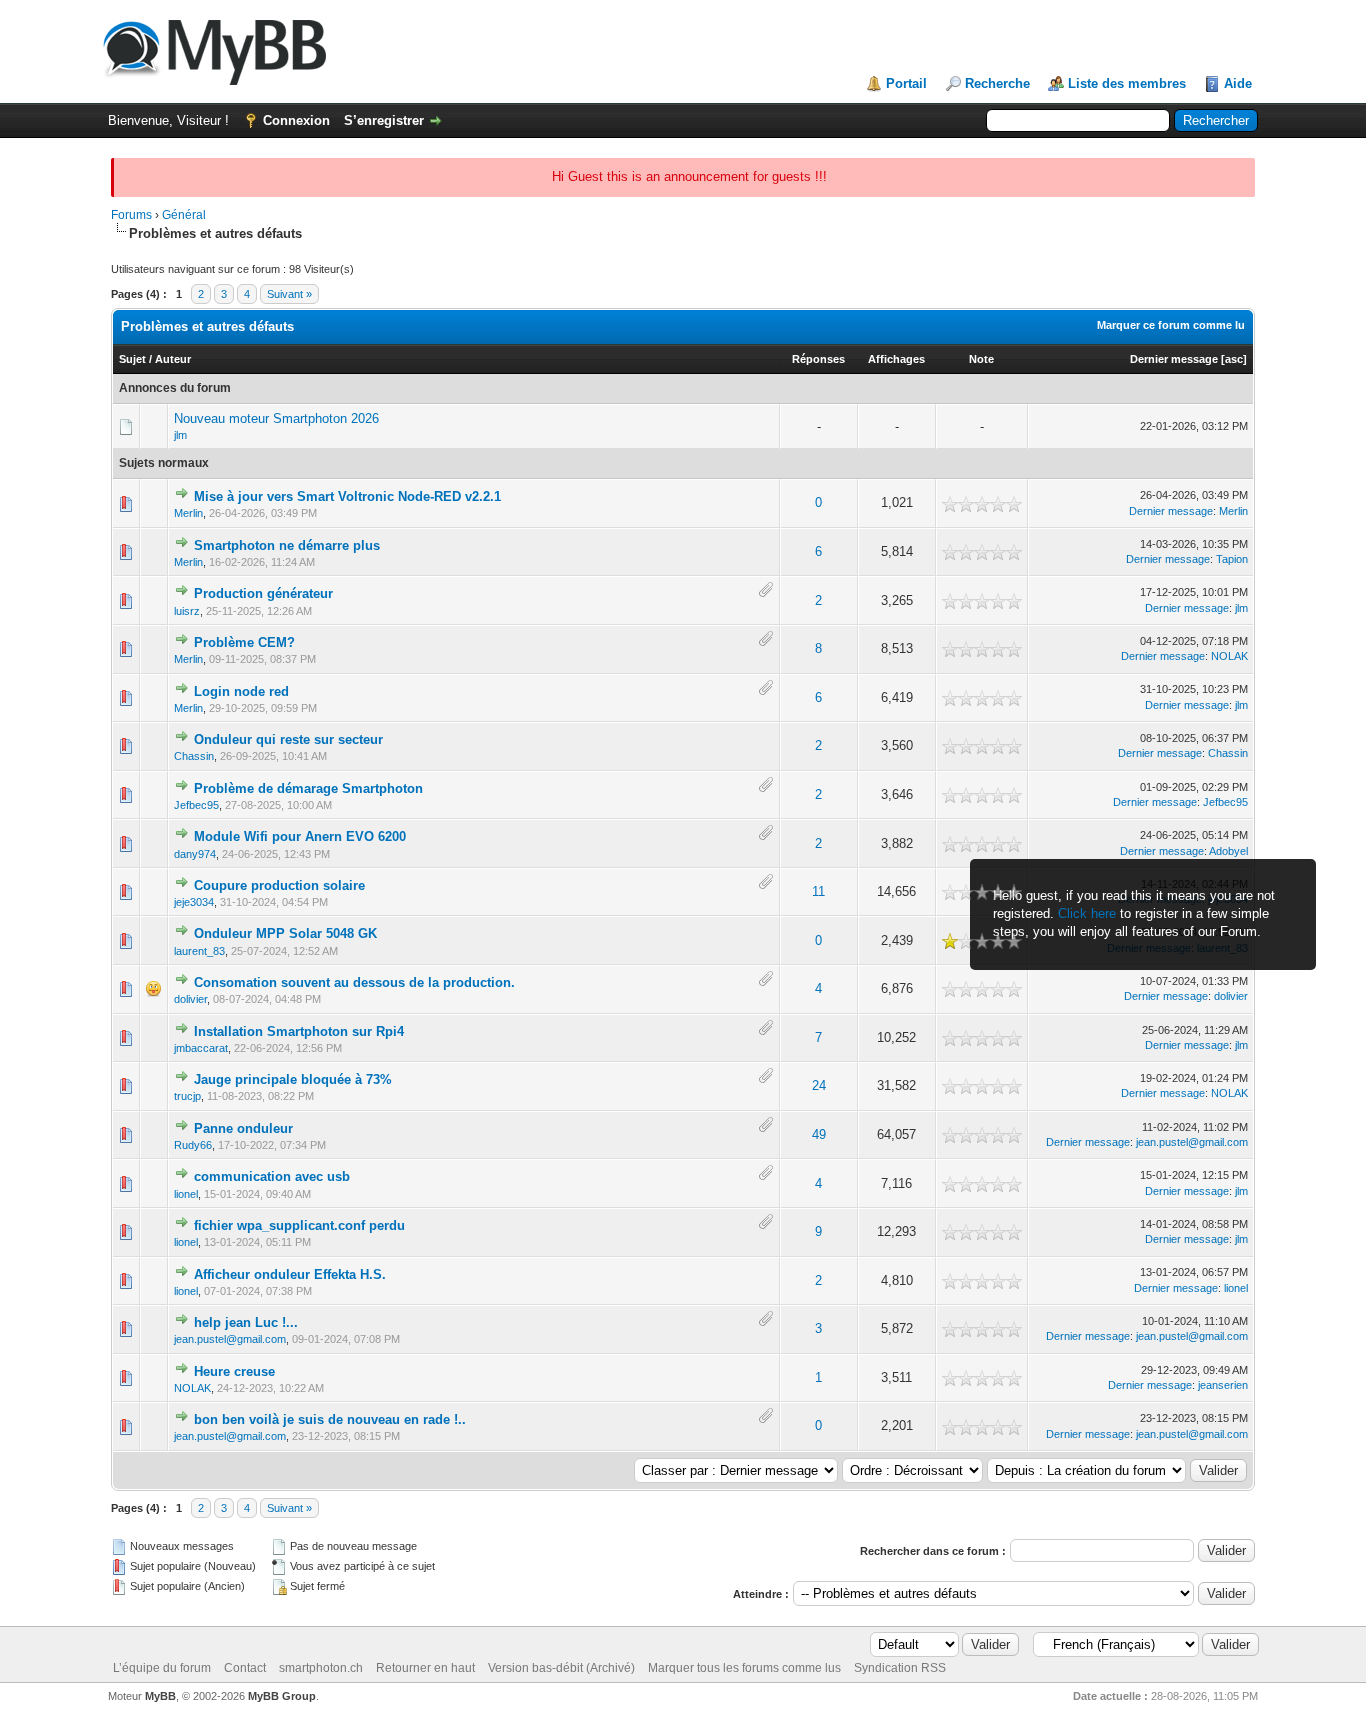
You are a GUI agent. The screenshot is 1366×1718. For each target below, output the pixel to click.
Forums (131, 215)
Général (184, 215)
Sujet (132, 359)
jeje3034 (194, 902)
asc (1234, 359)
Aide (1238, 83)
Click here (1087, 913)
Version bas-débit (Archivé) (561, 1668)
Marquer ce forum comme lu (1171, 325)
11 (818, 891)
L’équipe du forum (162, 1668)
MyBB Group (282, 1696)
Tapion (1232, 559)
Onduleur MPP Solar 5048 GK (285, 933)
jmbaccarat (201, 1048)
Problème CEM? (244, 642)
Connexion (296, 120)
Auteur (173, 359)
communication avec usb (272, 1176)
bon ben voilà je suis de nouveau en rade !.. (330, 1419)
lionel (186, 1194)
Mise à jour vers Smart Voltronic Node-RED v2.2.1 (347, 496)
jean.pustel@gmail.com (1192, 1142)
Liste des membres (1127, 83)
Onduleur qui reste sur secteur (288, 739)
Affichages (896, 359)
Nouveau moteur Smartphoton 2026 (276, 418)
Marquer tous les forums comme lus (744, 1668)
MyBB (160, 1696)
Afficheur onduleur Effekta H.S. (290, 1274)
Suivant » (289, 294)
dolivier (190, 999)
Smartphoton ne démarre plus (287, 545)
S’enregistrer (384, 120)
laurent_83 (199, 951)
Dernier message (1174, 359)
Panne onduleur (243, 1128)
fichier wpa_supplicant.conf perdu (299, 1225)
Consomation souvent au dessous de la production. (354, 982)
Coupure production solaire (279, 885)
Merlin (188, 513)
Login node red (241, 691)
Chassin (194, 756)
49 (819, 1134)
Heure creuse (234, 1371)
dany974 (195, 854)
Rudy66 (193, 1145)
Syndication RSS (900, 1668)
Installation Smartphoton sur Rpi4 (299, 1031)
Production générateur (263, 593)
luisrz (187, 611)
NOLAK (1229, 656)
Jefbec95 (196, 805)
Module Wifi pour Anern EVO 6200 (300, 836)
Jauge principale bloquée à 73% (293, 1079)
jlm (180, 435)
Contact (245, 1668)
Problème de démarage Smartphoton (308, 788)
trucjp (187, 1096)
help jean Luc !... (246, 1322)
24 (819, 1085)
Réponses (818, 359)
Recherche (997, 83)
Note (981, 359)
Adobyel (1228, 851)
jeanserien (1223, 1385)
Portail (906, 83)
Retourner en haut (425, 1668)
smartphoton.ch (321, 1668)
